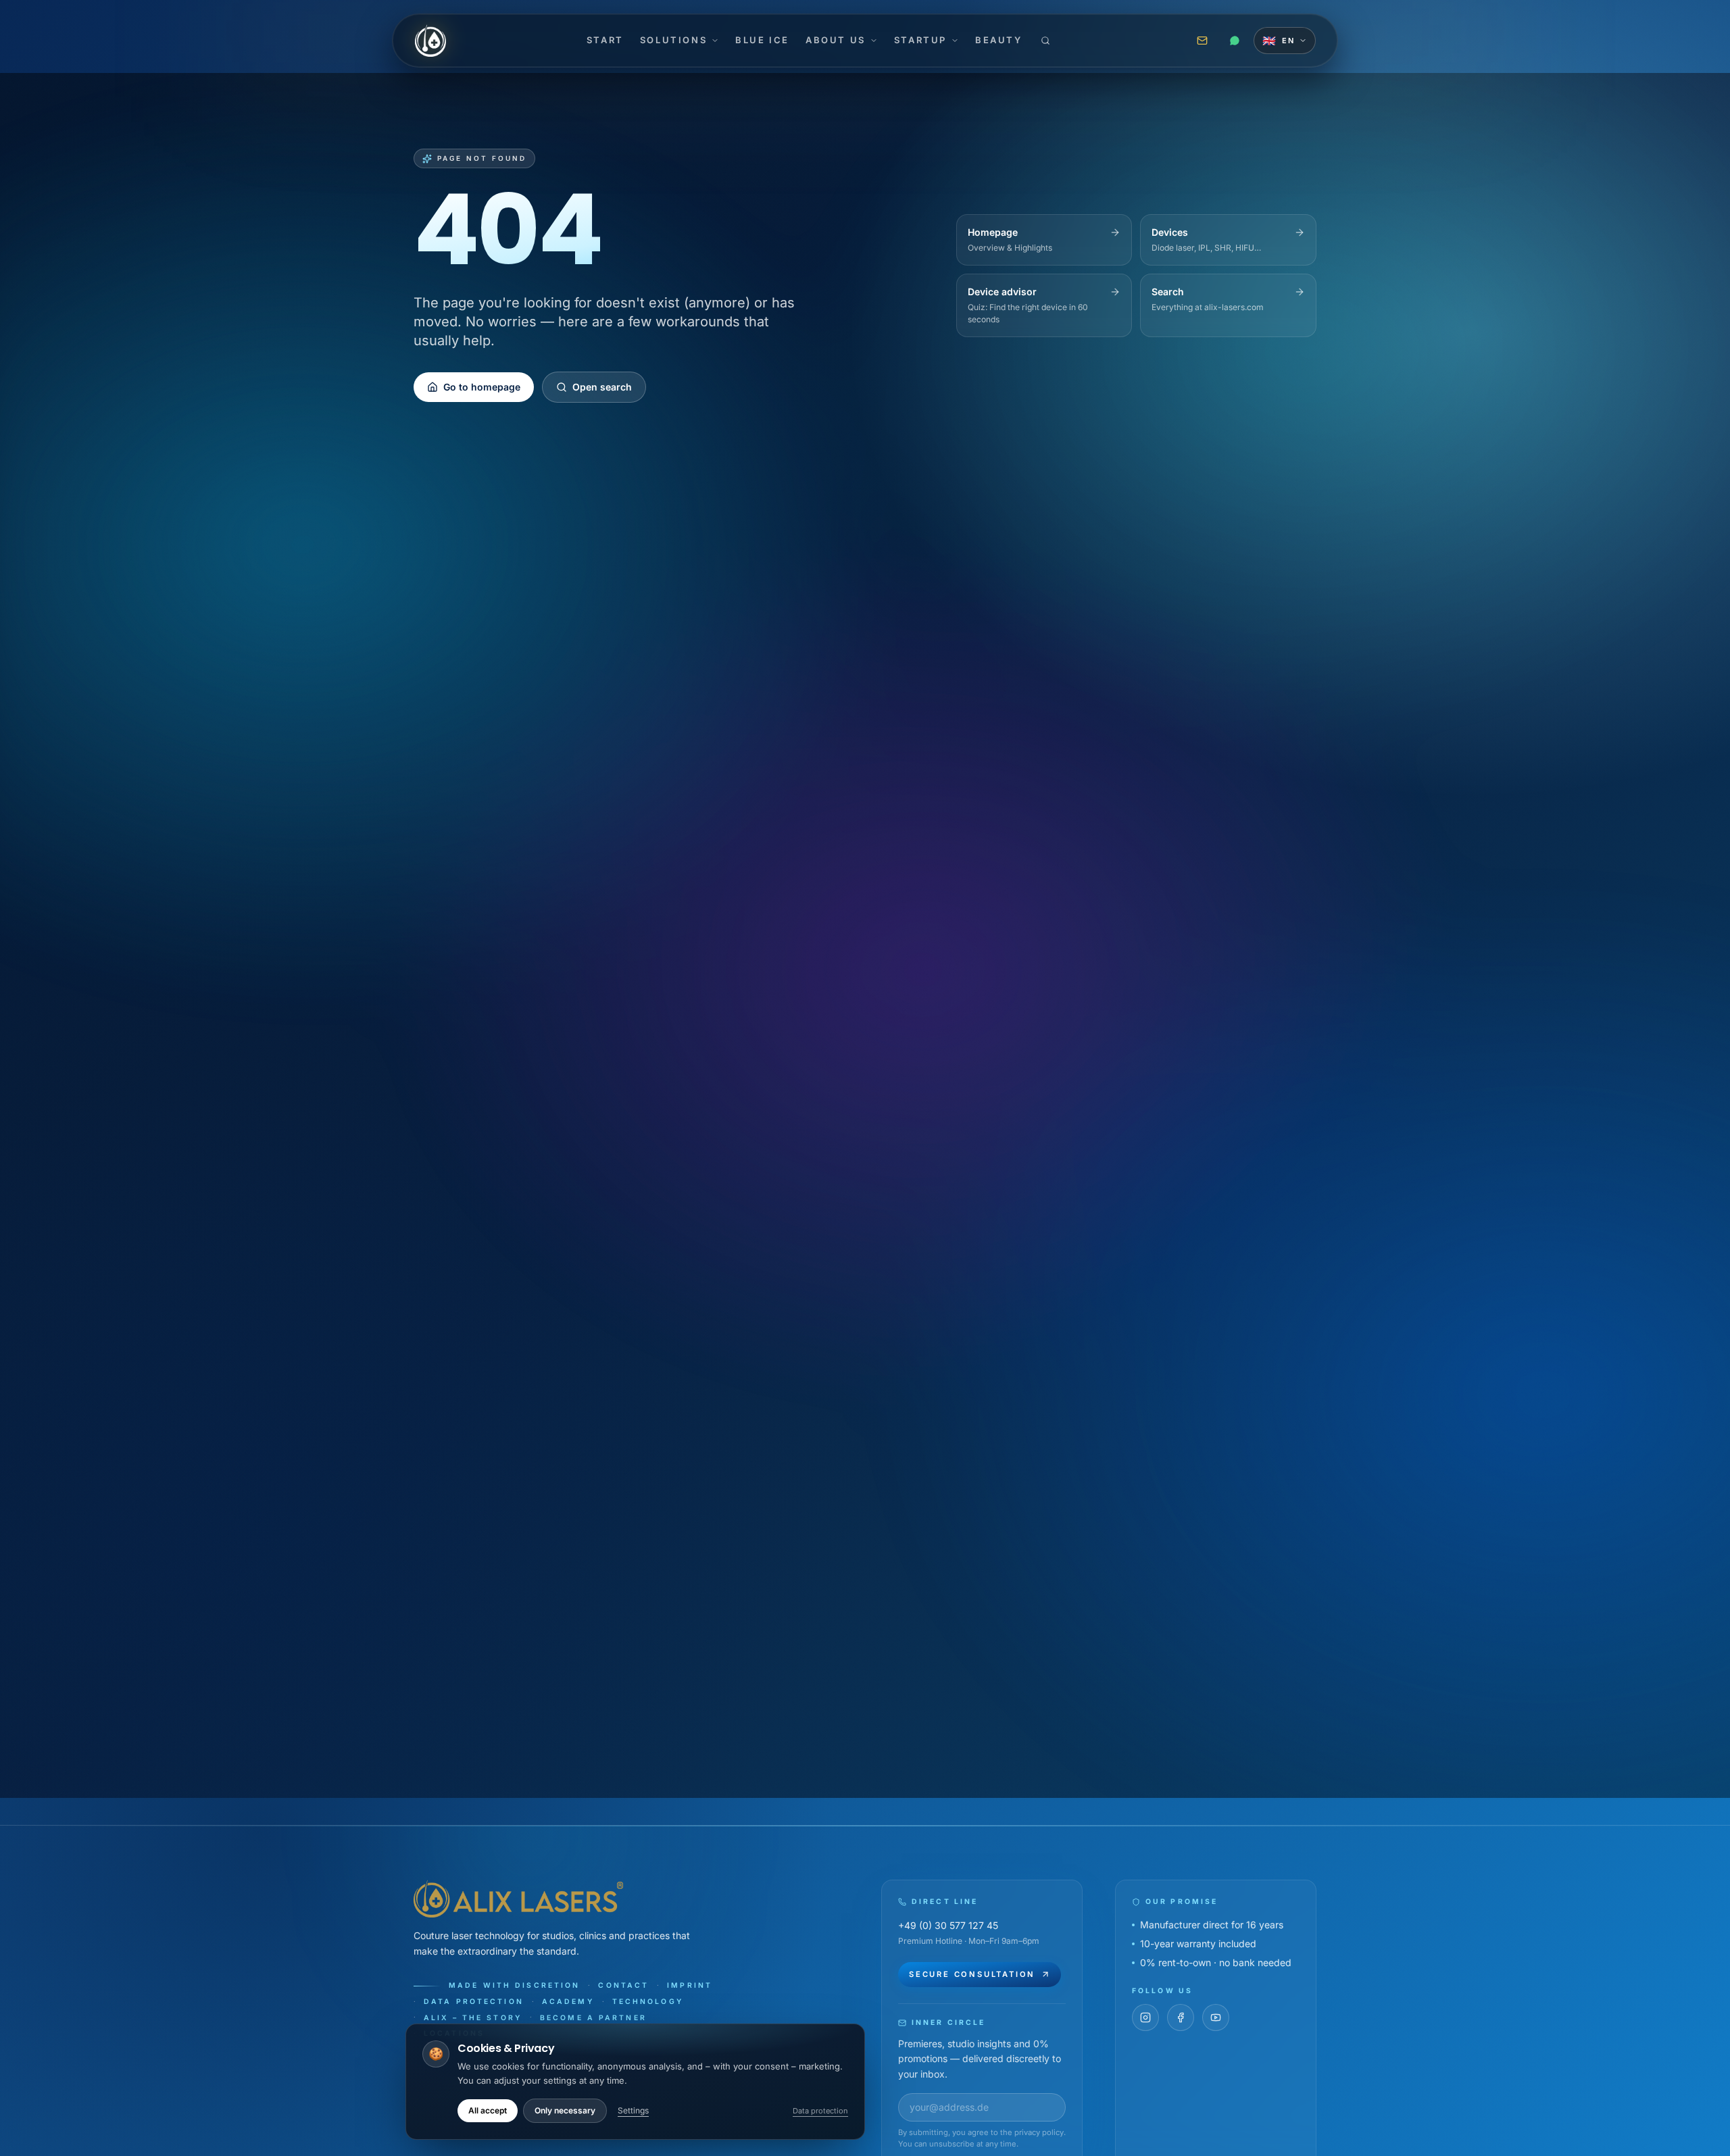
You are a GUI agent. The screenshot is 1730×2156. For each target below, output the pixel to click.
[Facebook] (1181, 2017)
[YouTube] (1216, 2017)
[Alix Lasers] (430, 41)
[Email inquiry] (1202, 41)
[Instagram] (1145, 2017)
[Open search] (1045, 41)
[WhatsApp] (1235, 41)
